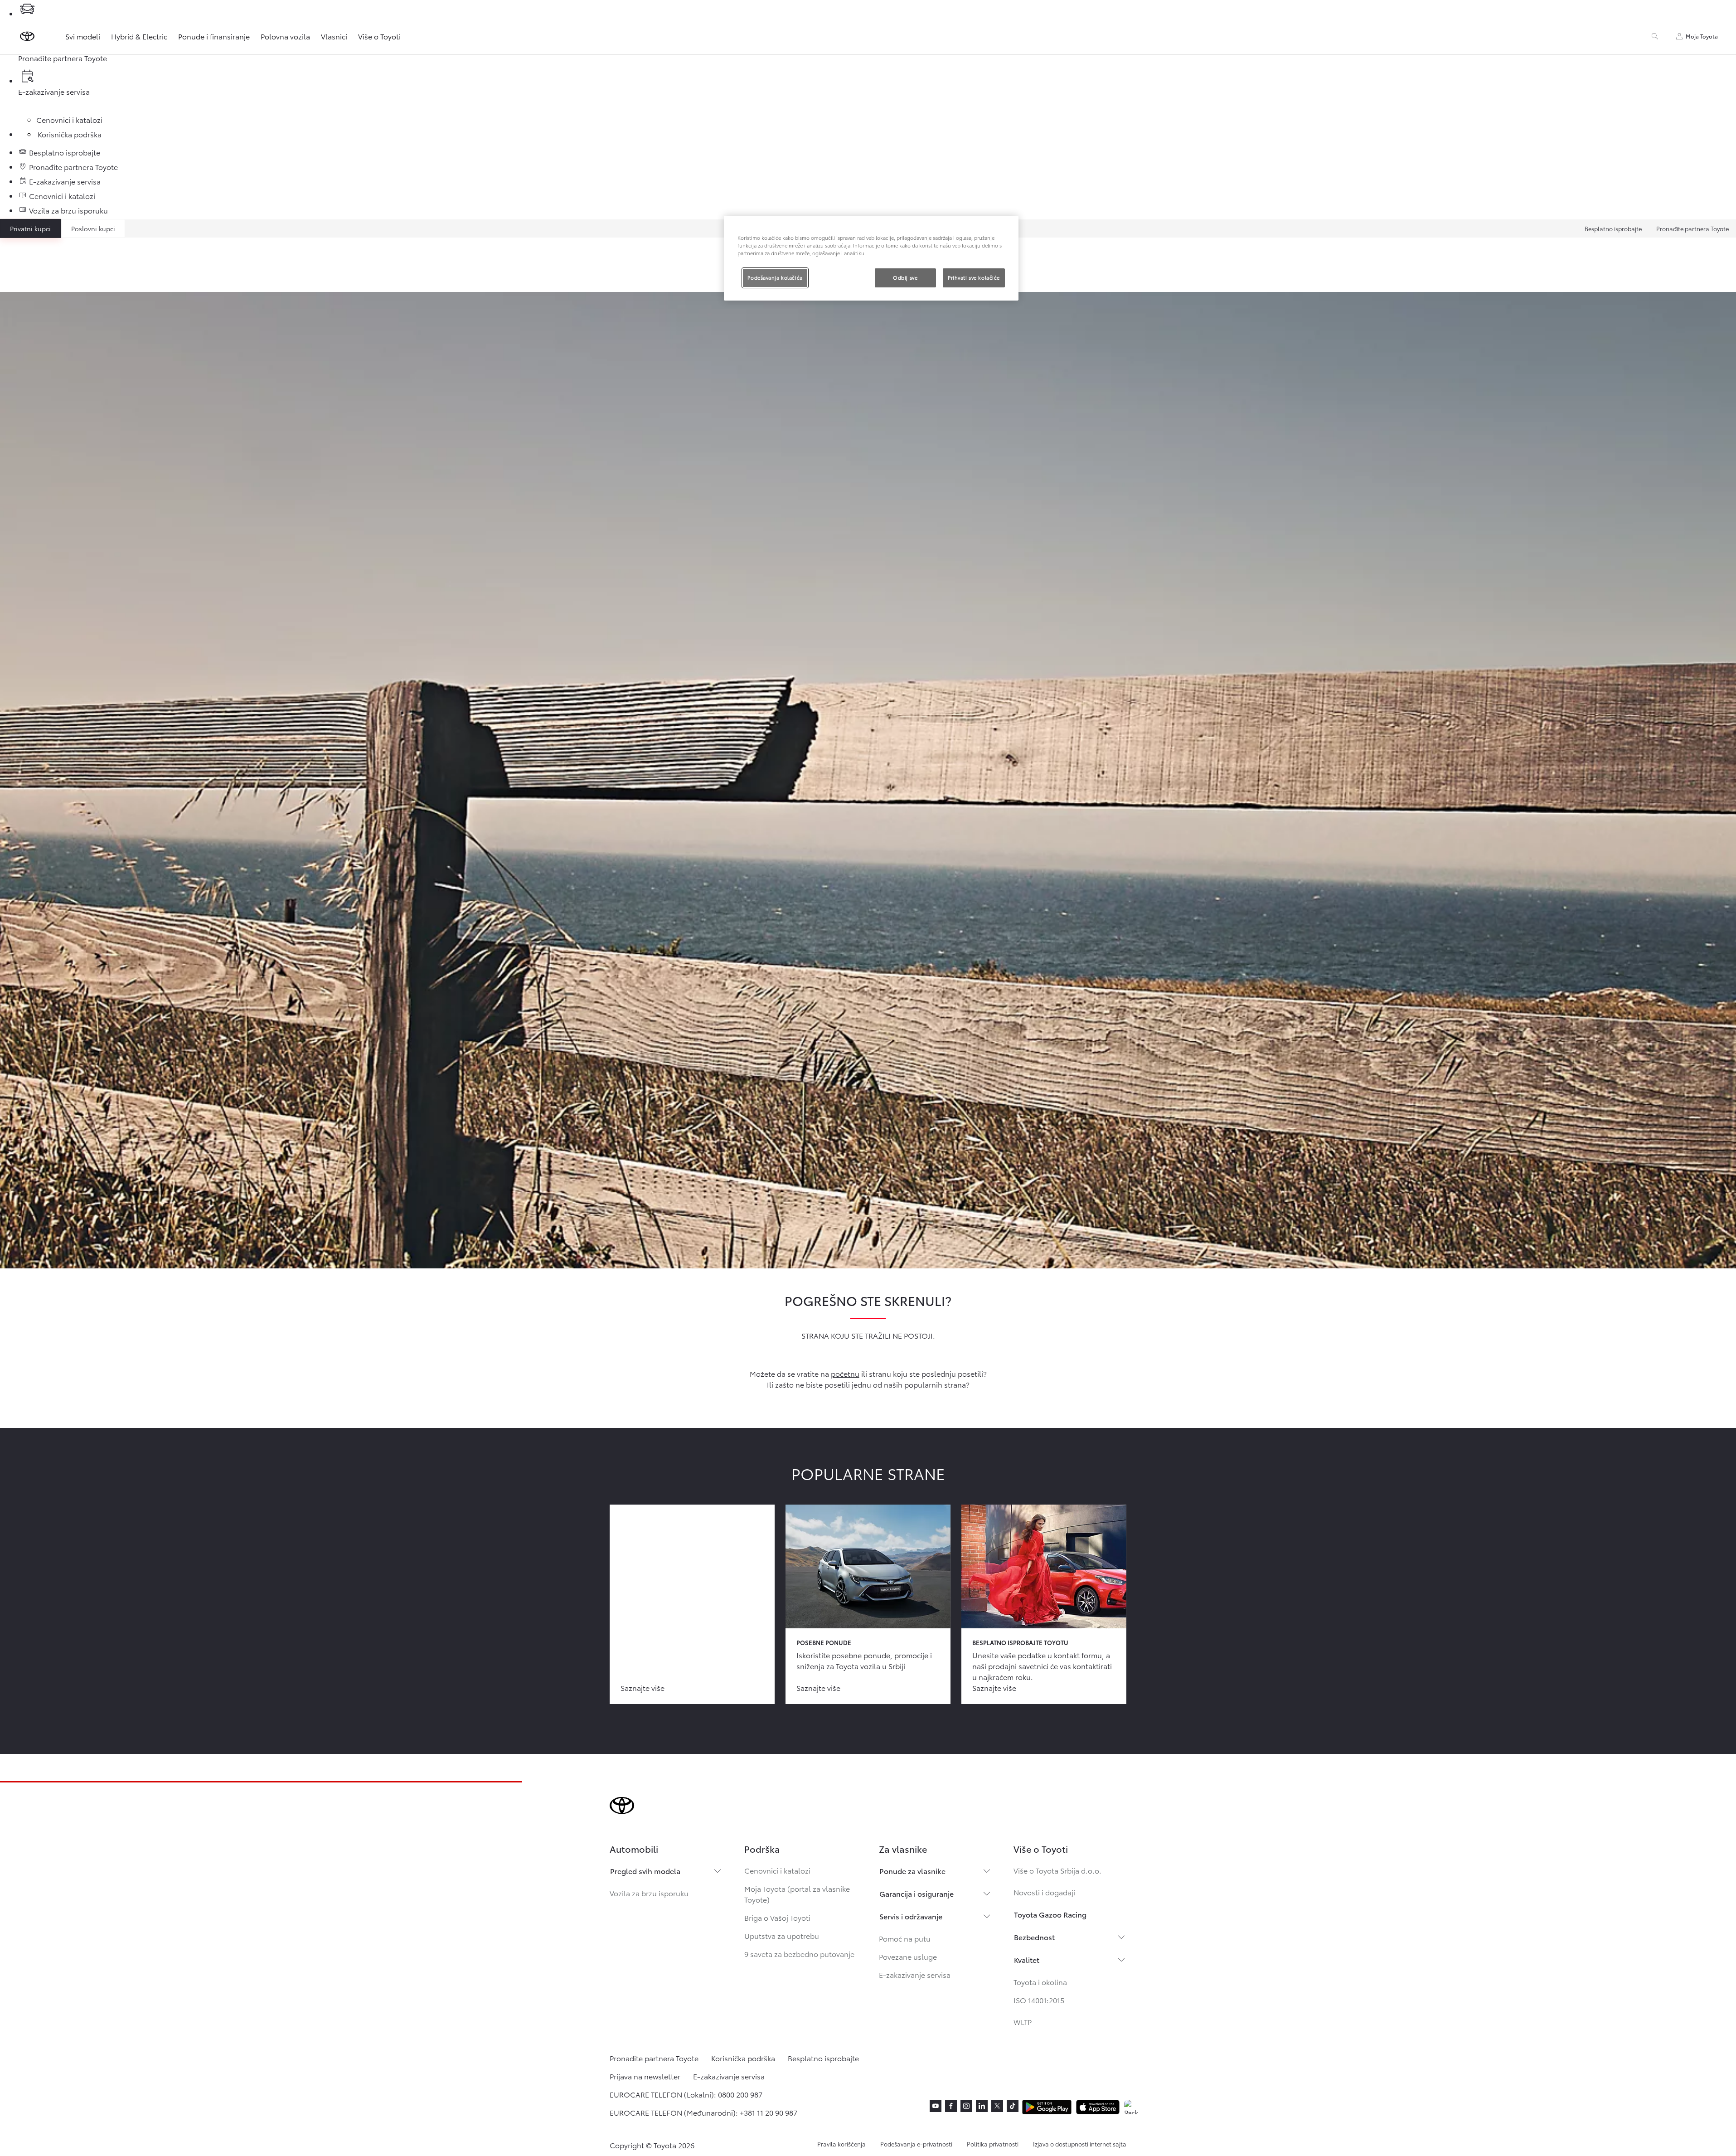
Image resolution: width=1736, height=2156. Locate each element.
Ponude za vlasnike (912, 1871)
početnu (845, 1373)
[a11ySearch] (1655, 36)
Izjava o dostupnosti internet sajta (1080, 2144)
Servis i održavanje (911, 1916)
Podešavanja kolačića (775, 277)
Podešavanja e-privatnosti (916, 2144)
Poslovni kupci (93, 228)
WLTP (1023, 2022)
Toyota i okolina (1040, 1982)
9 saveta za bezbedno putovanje (799, 1954)
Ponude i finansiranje (214, 36)
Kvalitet (1027, 1959)
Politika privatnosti (993, 2144)
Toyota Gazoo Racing (1050, 1914)
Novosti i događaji (1044, 1892)
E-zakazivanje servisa (915, 1974)
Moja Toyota (1702, 36)
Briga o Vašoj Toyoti (777, 1917)
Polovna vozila (285, 36)
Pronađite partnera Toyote (1692, 228)
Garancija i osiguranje (916, 1893)
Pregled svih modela (645, 1871)
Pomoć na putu (905, 1938)
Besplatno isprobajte (1613, 228)
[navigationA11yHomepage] (27, 36)
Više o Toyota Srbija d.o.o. (1057, 1870)
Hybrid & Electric (139, 36)
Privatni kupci (30, 228)
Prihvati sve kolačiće (974, 277)
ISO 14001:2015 (1039, 2000)
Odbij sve (905, 277)
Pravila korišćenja (841, 2144)
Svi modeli (83, 36)
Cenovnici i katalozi (777, 1870)
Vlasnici (334, 36)
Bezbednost (1034, 1937)
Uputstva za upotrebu (782, 1935)
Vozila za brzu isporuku (649, 1893)
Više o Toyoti (379, 36)
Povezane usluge (908, 1956)
